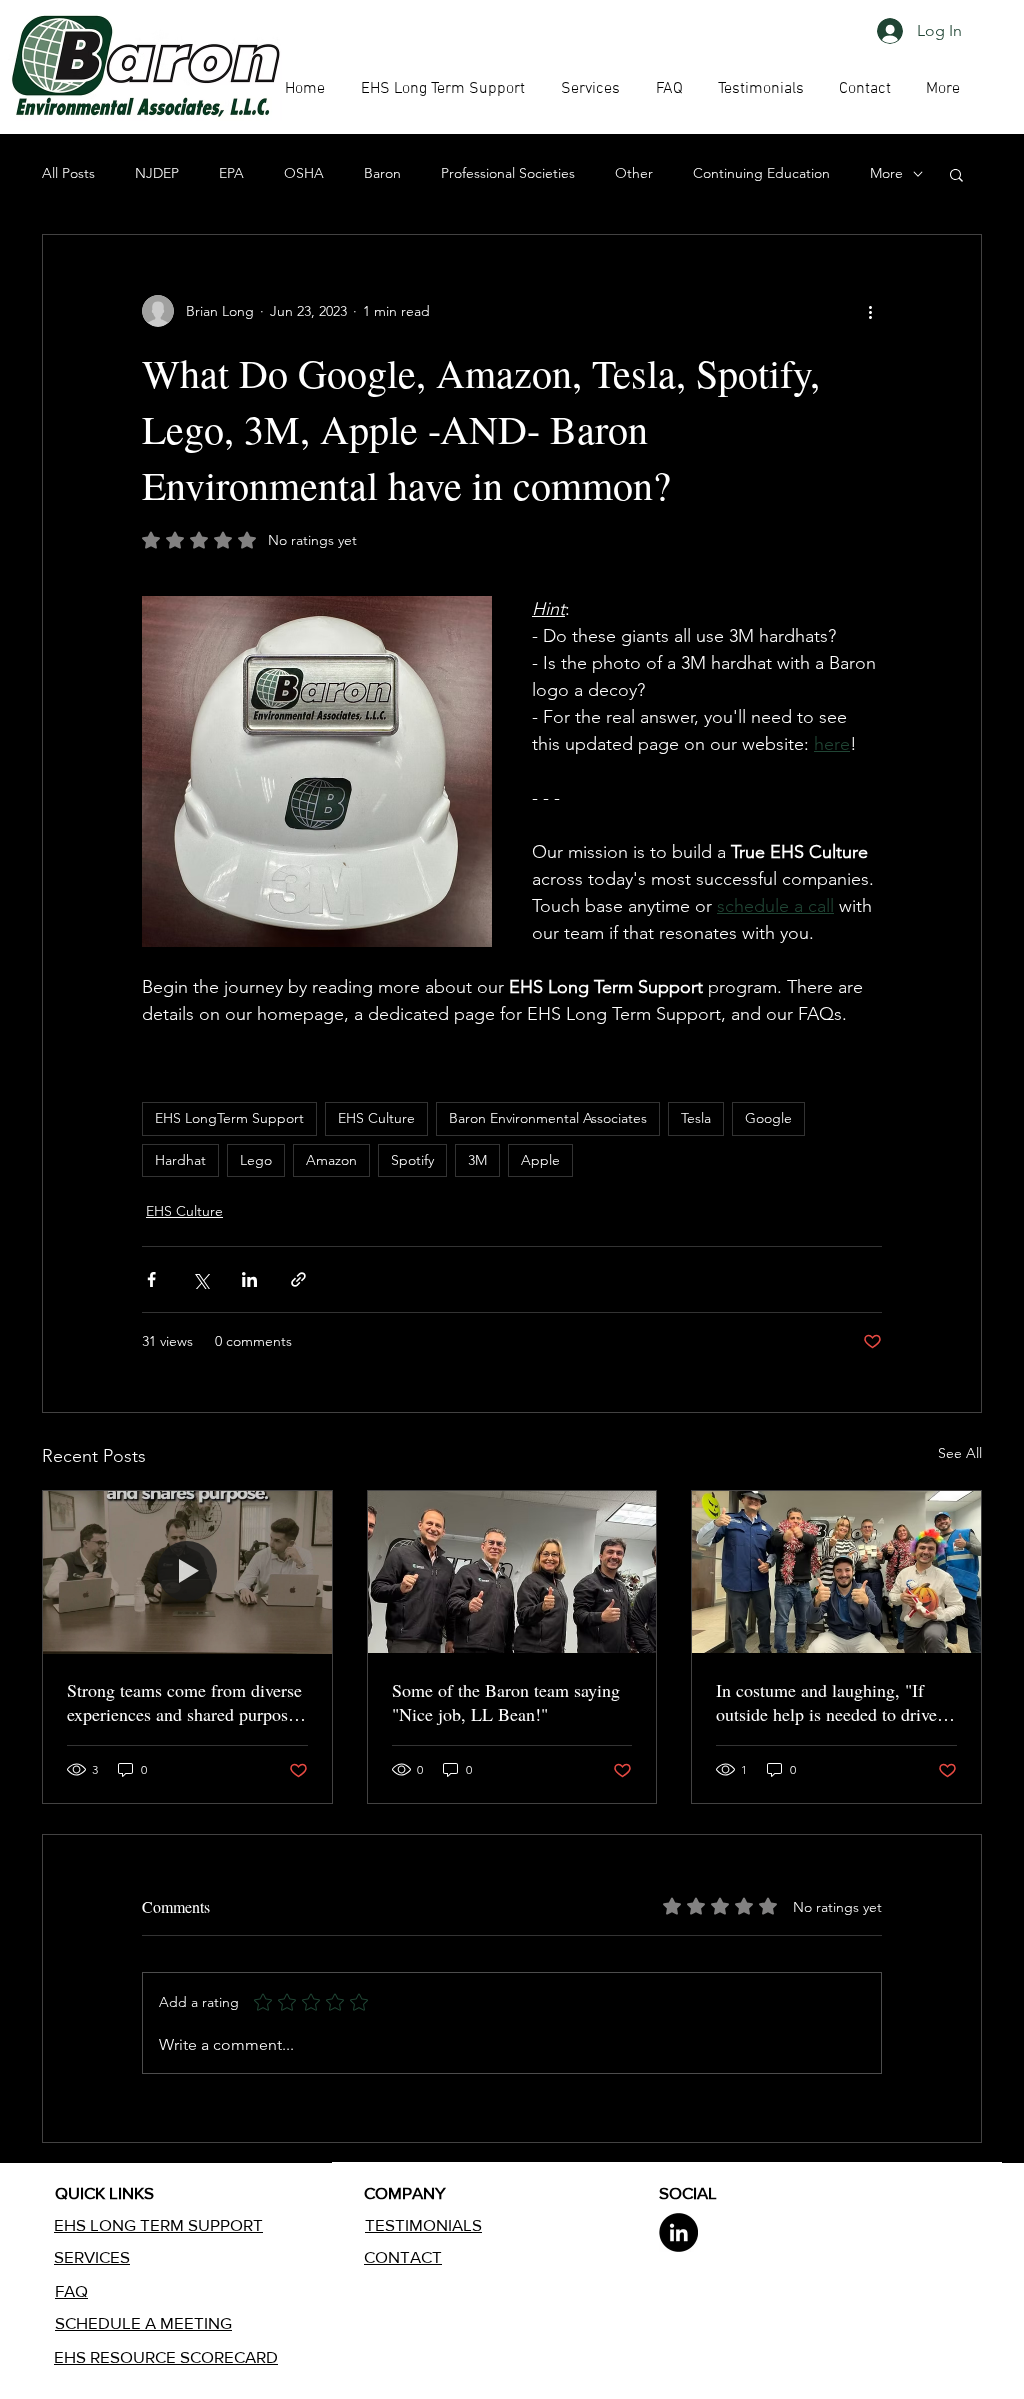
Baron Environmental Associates (548, 1118)
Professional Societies (508, 173)
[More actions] (870, 311)
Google (768, 1118)
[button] (669, 89)
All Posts (68, 173)
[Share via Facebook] (151, 1279)
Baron (382, 173)
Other (634, 173)
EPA (231, 173)
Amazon (331, 1160)
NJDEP (157, 173)
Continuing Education (761, 173)
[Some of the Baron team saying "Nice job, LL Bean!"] (512, 1572)
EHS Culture (376, 1118)
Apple (540, 1160)
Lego (256, 1160)
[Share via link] (298, 1279)
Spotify (412, 1160)
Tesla (696, 1118)
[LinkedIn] (678, 2232)
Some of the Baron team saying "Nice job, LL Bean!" (506, 1702)
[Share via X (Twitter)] (200, 1279)
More (886, 173)
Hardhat (180, 1160)
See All (960, 1453)
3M (477, 1160)
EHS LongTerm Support (229, 1118)
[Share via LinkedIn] (249, 1279)
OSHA (304, 173)
